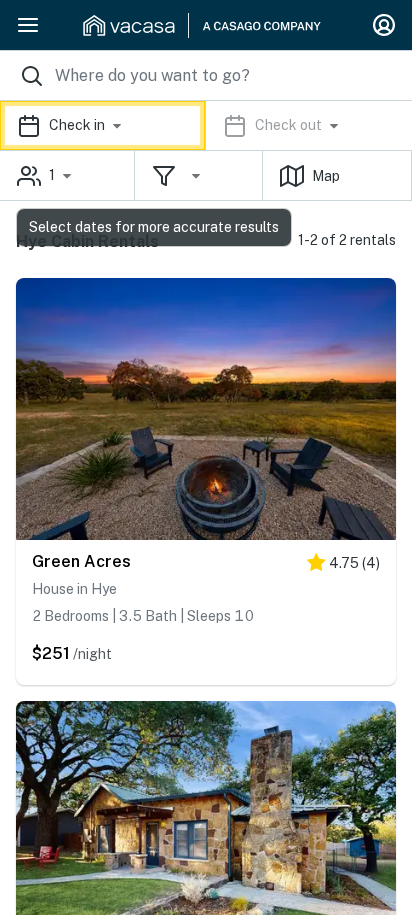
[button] (206, 125)
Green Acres (81, 561)
